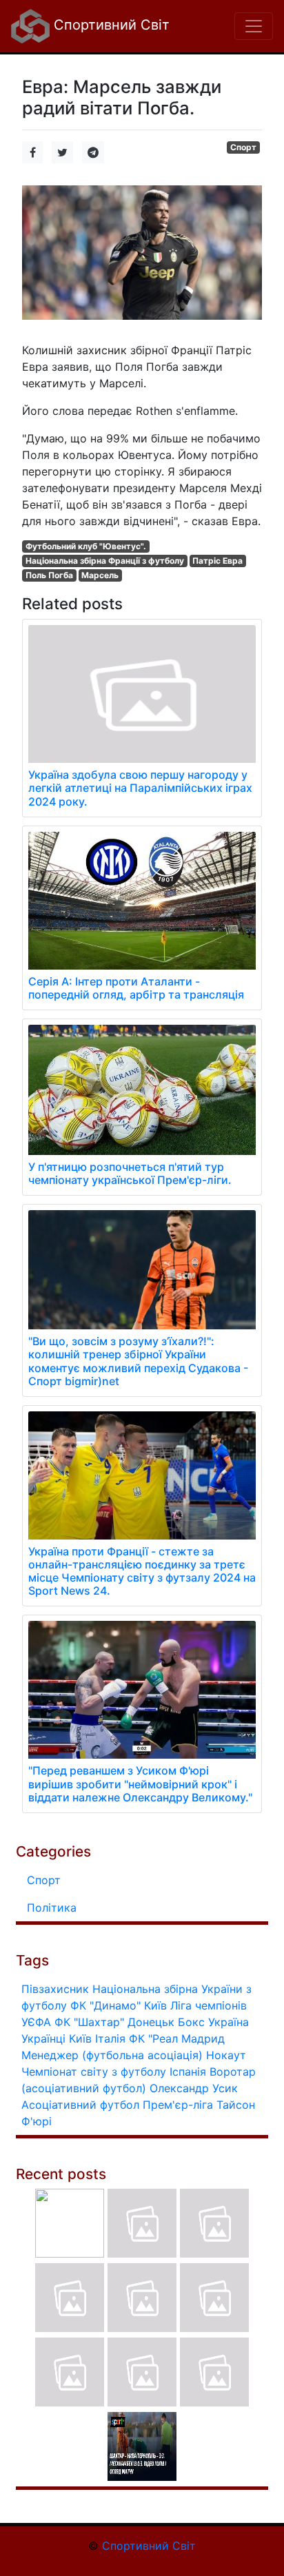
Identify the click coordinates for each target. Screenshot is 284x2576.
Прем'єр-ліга (178, 2105)
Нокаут (226, 2055)
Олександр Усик (194, 2088)
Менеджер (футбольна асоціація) (112, 2055)
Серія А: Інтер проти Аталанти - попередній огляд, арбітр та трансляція (136, 988)
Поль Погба (49, 575)
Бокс (191, 2022)
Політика (52, 1908)
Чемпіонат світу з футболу (94, 2072)
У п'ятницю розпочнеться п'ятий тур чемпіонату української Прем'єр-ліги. (130, 1173)
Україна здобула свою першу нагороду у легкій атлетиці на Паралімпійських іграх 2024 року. (140, 788)
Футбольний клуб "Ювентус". (86, 546)
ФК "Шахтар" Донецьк (114, 2022)
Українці (43, 2038)
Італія (110, 2038)
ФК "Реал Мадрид (177, 2038)
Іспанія (188, 2072)
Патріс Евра (217, 561)
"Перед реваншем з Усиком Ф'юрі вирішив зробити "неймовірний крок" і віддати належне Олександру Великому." (140, 1783)
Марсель (100, 575)
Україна (229, 2022)
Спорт (243, 147)
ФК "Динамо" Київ (119, 2005)
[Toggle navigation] (254, 26)
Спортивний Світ (110, 25)
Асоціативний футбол (80, 2105)
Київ (80, 2038)
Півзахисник (55, 1989)
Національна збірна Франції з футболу (105, 561)
